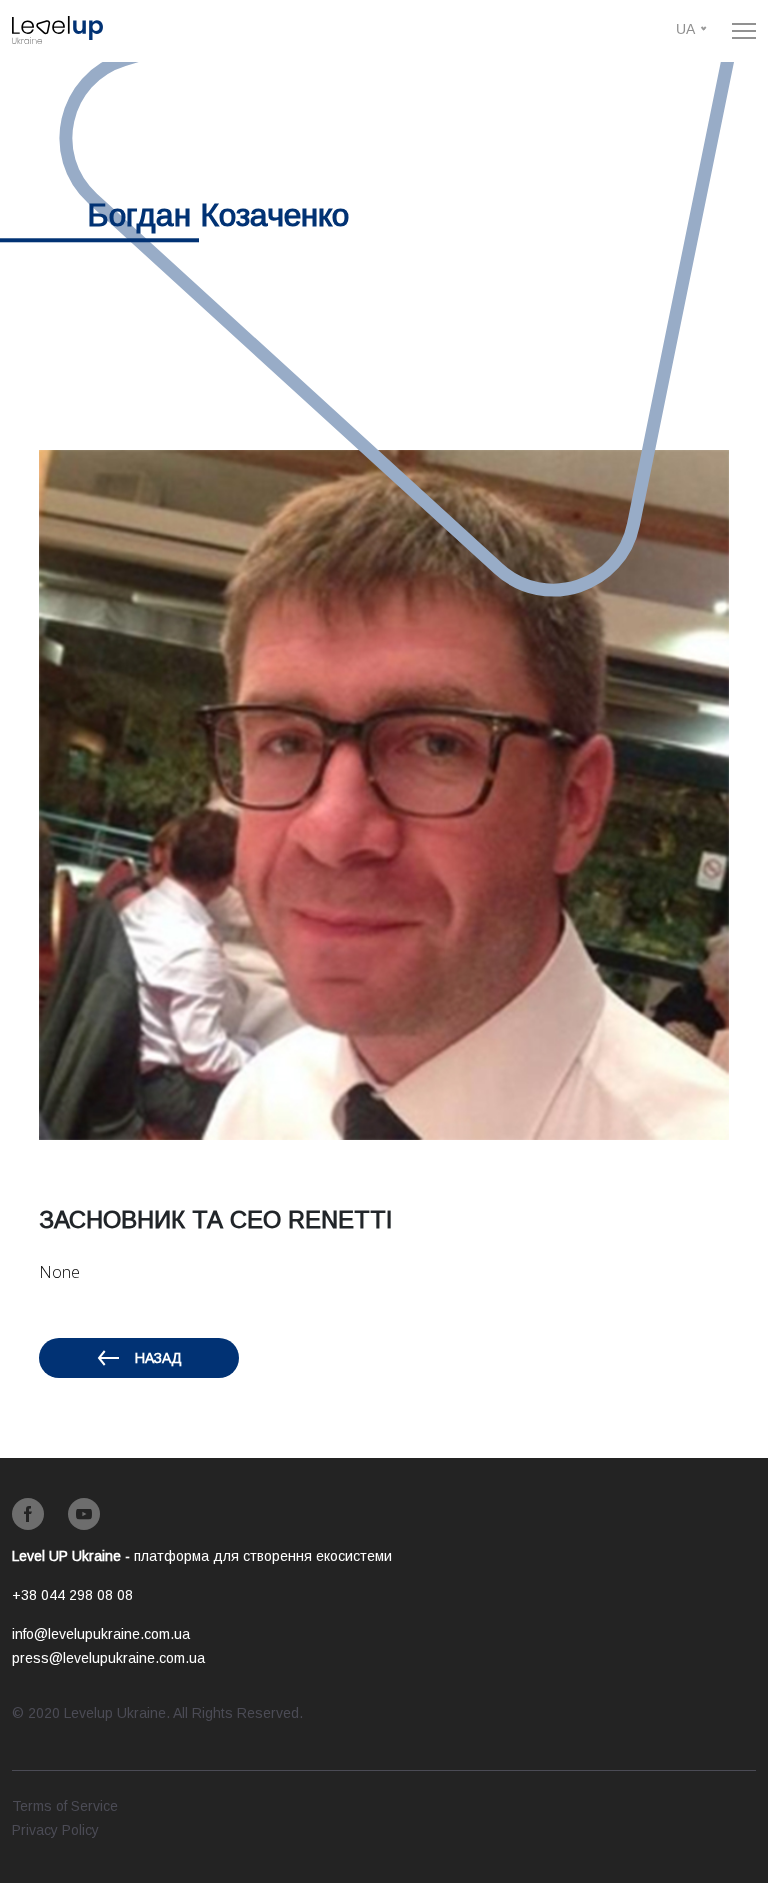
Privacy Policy (55, 1830)
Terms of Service (65, 1806)
